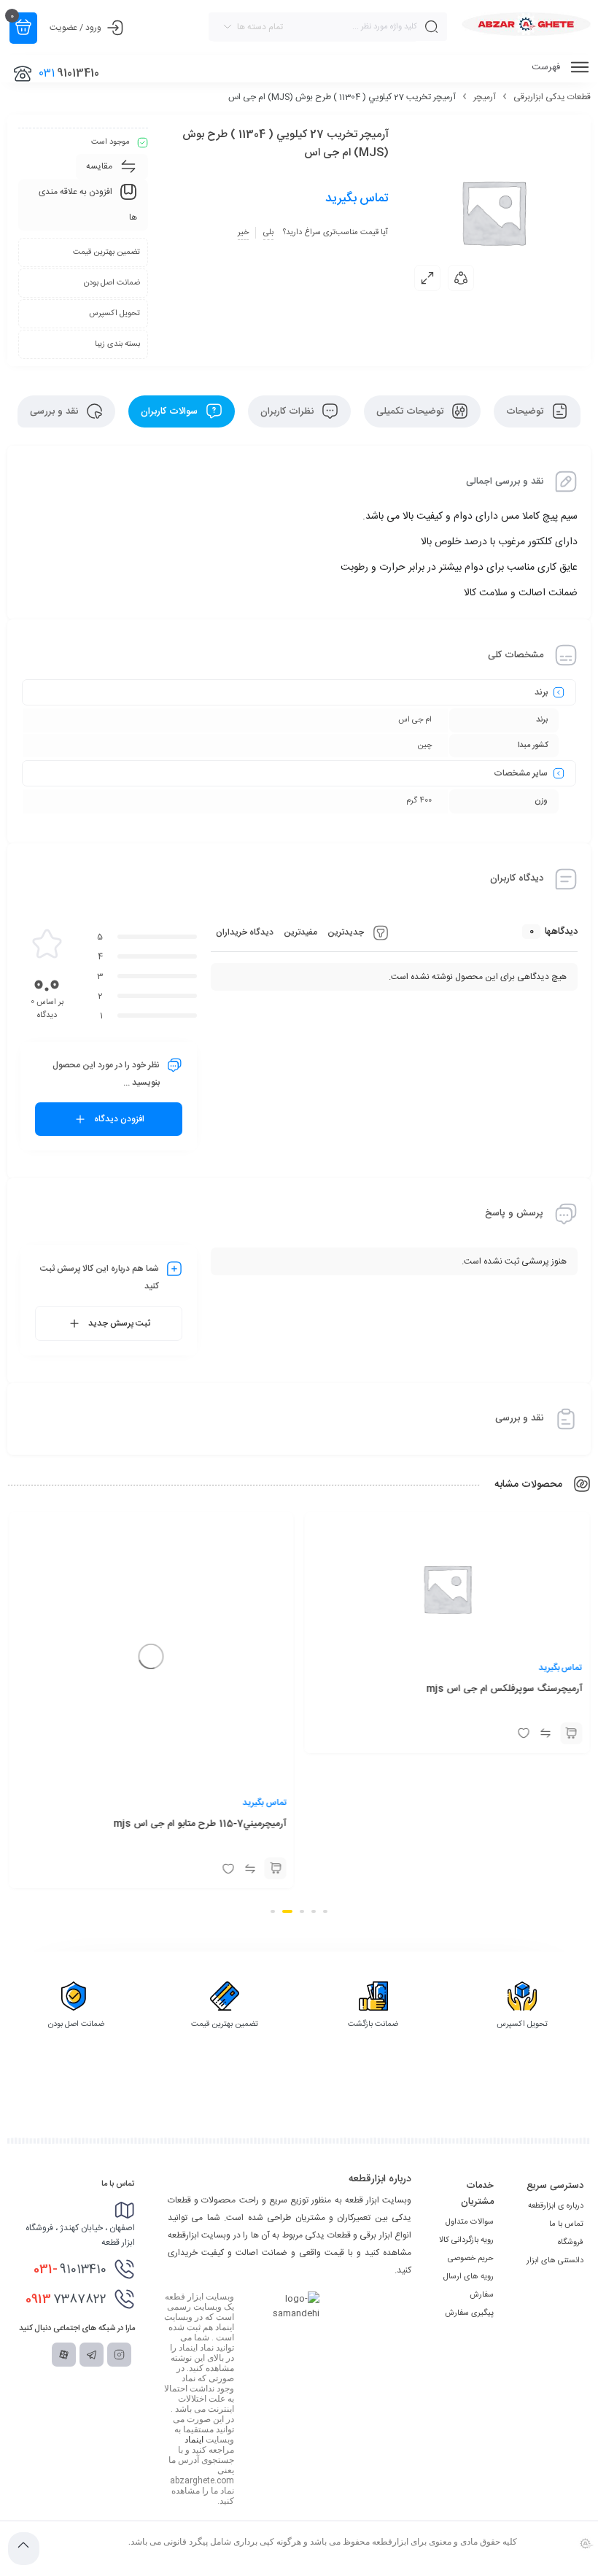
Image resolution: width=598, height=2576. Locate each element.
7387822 (66, 2300)
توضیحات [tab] (526, 411)
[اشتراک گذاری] (461, 278)
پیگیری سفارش (469, 2313)
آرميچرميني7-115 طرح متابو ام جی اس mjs (200, 1689)
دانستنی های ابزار (555, 2261)
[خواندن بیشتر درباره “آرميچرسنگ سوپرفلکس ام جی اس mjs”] (571, 1733)
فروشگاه (571, 2243)
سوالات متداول (470, 2222)
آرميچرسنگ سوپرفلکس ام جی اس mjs (504, 1689)
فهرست (547, 67)
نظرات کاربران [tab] (288, 411)
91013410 (70, 2270)
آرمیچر (485, 97)
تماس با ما (566, 2224)
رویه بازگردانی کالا (466, 2240)
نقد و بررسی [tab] (55, 411)
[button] (325, 1911)
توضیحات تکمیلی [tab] (411, 411)
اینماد (194, 2440)
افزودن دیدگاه (119, 1119)
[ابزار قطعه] (526, 24)
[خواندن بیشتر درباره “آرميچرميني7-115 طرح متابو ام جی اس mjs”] (276, 1733)
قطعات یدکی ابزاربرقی (552, 97)
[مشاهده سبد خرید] (23, 28)
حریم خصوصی (471, 2259)
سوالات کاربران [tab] (171, 411)
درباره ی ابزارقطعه (556, 2206)
